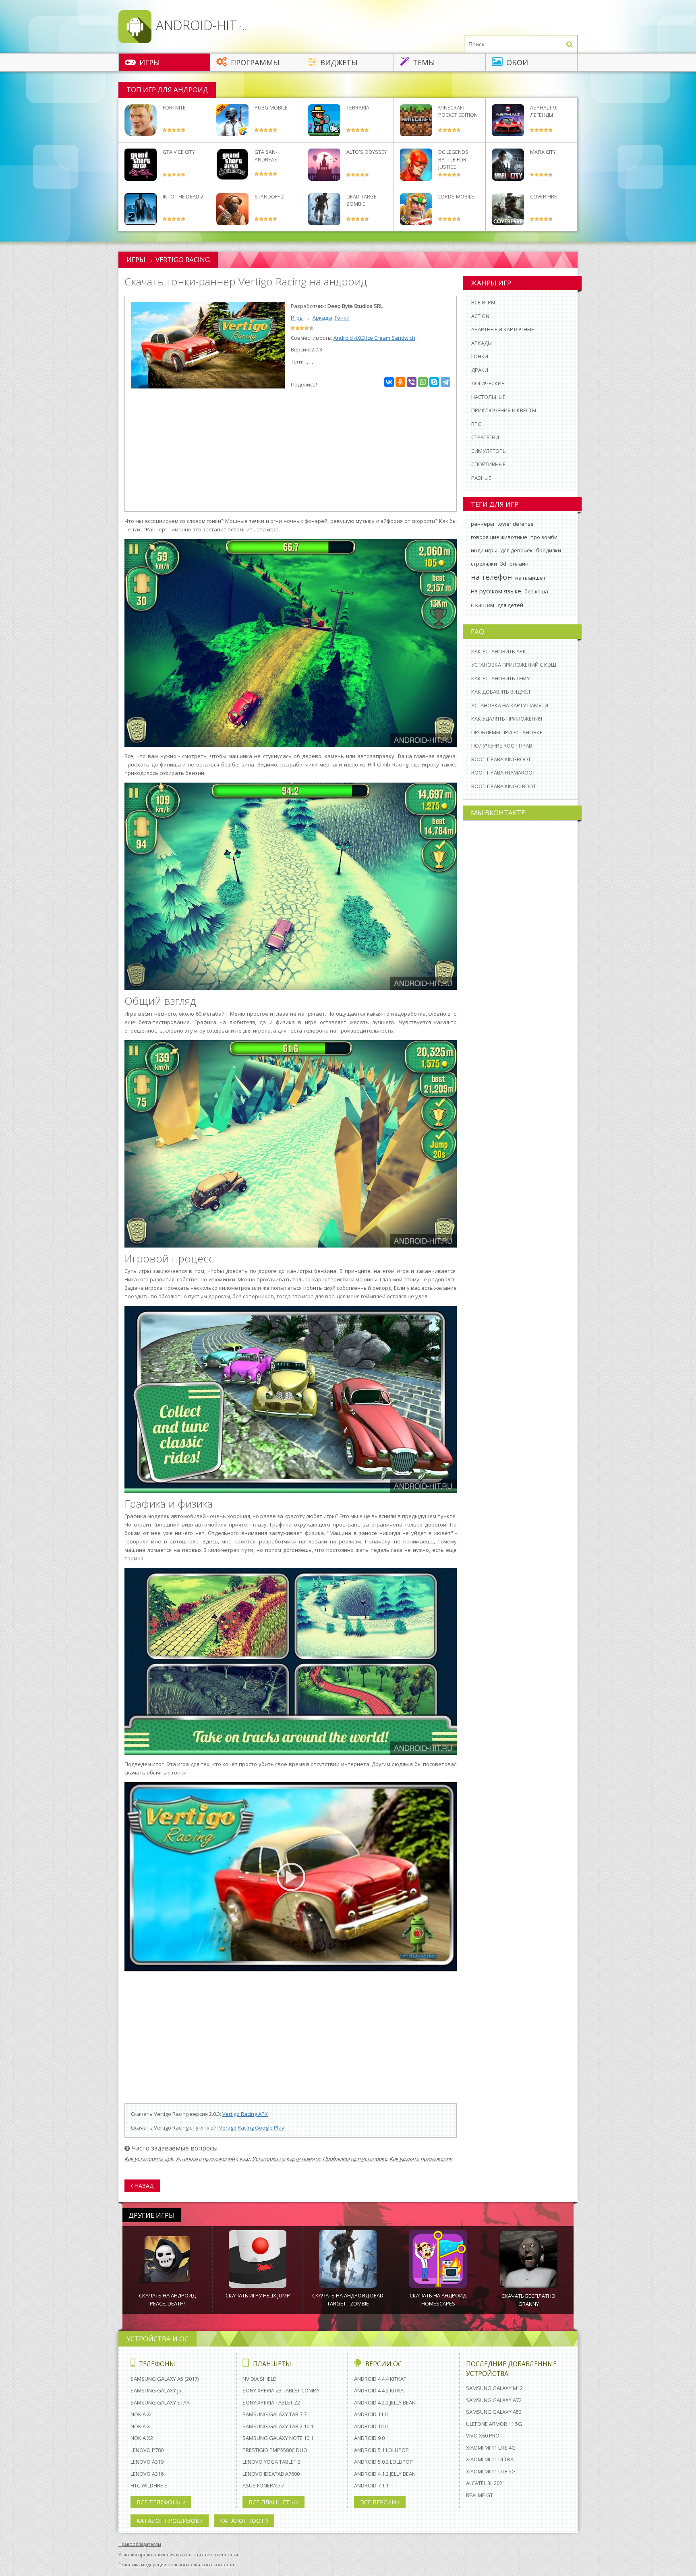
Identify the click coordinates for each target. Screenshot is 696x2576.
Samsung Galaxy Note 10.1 (278, 2438)
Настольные (488, 397)
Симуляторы (489, 451)
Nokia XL (142, 2414)
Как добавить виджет (501, 692)
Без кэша (536, 591)
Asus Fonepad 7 (263, 2485)
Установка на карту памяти (286, 2159)
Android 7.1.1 (371, 2485)
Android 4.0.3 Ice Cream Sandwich (374, 338)
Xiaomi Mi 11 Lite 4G (491, 2448)
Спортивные (488, 464)
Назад (143, 2186)
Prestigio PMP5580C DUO (275, 2450)
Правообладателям (140, 2544)
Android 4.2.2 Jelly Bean (385, 2402)
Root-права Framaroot (503, 773)
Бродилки (549, 550)
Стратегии (485, 437)
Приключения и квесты (504, 410)
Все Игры (483, 302)
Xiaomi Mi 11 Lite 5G (491, 2471)
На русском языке (496, 591)
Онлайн (519, 564)
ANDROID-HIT (200, 25)
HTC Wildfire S (149, 2485)
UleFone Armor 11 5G (494, 2424)
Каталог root (243, 2521)
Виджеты (338, 62)
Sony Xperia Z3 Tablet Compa (281, 2390)
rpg (476, 424)
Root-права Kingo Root (504, 786)
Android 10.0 (371, 2426)
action (480, 316)
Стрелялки (484, 564)
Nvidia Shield (260, 2379)
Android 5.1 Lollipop (381, 2450)
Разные (481, 478)
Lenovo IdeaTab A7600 (271, 2474)
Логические (488, 383)
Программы (254, 62)
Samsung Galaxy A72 (494, 2400)
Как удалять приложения (421, 2159)
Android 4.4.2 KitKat (380, 2390)
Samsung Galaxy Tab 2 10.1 (278, 2426)
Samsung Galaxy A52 (494, 2412)
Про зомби (544, 537)
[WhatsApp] (423, 382)
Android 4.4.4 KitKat (380, 2379)
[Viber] (412, 382)
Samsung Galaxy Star (160, 2402)
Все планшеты (272, 2502)
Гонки (342, 318)
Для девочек (517, 550)
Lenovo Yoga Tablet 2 (271, 2462)
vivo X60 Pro (483, 2436)
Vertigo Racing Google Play (252, 2128)
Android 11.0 (371, 2414)
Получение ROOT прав (502, 746)
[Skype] (434, 382)
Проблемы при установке (355, 2159)
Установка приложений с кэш (213, 2159)
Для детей (510, 605)
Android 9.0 (369, 2438)
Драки (480, 370)
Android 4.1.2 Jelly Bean (385, 2474)
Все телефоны (160, 2502)
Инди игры (484, 550)
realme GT (480, 2495)
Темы (423, 62)
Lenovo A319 (147, 2462)
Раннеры (483, 524)
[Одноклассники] (400, 382)
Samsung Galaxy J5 (156, 2390)
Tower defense (516, 524)
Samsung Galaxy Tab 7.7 (274, 2414)
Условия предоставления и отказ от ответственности (178, 2554)
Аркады (322, 318)
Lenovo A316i (148, 2474)
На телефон (491, 577)
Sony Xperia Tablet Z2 (271, 2402)
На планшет (530, 578)
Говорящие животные (499, 537)
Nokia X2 (142, 2438)
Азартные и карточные (503, 329)
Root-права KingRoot (501, 759)
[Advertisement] (291, 451)
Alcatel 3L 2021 (486, 2483)
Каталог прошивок (169, 2521)
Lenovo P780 (147, 2450)
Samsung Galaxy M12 (494, 2388)
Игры (149, 62)
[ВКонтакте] (389, 382)
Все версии (379, 2502)
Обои (516, 62)
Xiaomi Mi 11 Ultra (490, 2459)
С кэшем (483, 605)
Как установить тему (500, 678)
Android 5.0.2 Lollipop (383, 2462)
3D (503, 564)
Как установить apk (149, 2159)
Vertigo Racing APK (245, 2114)
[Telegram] (445, 382)
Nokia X (140, 2426)
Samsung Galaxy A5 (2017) (165, 2379)
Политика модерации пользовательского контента (176, 2565)
